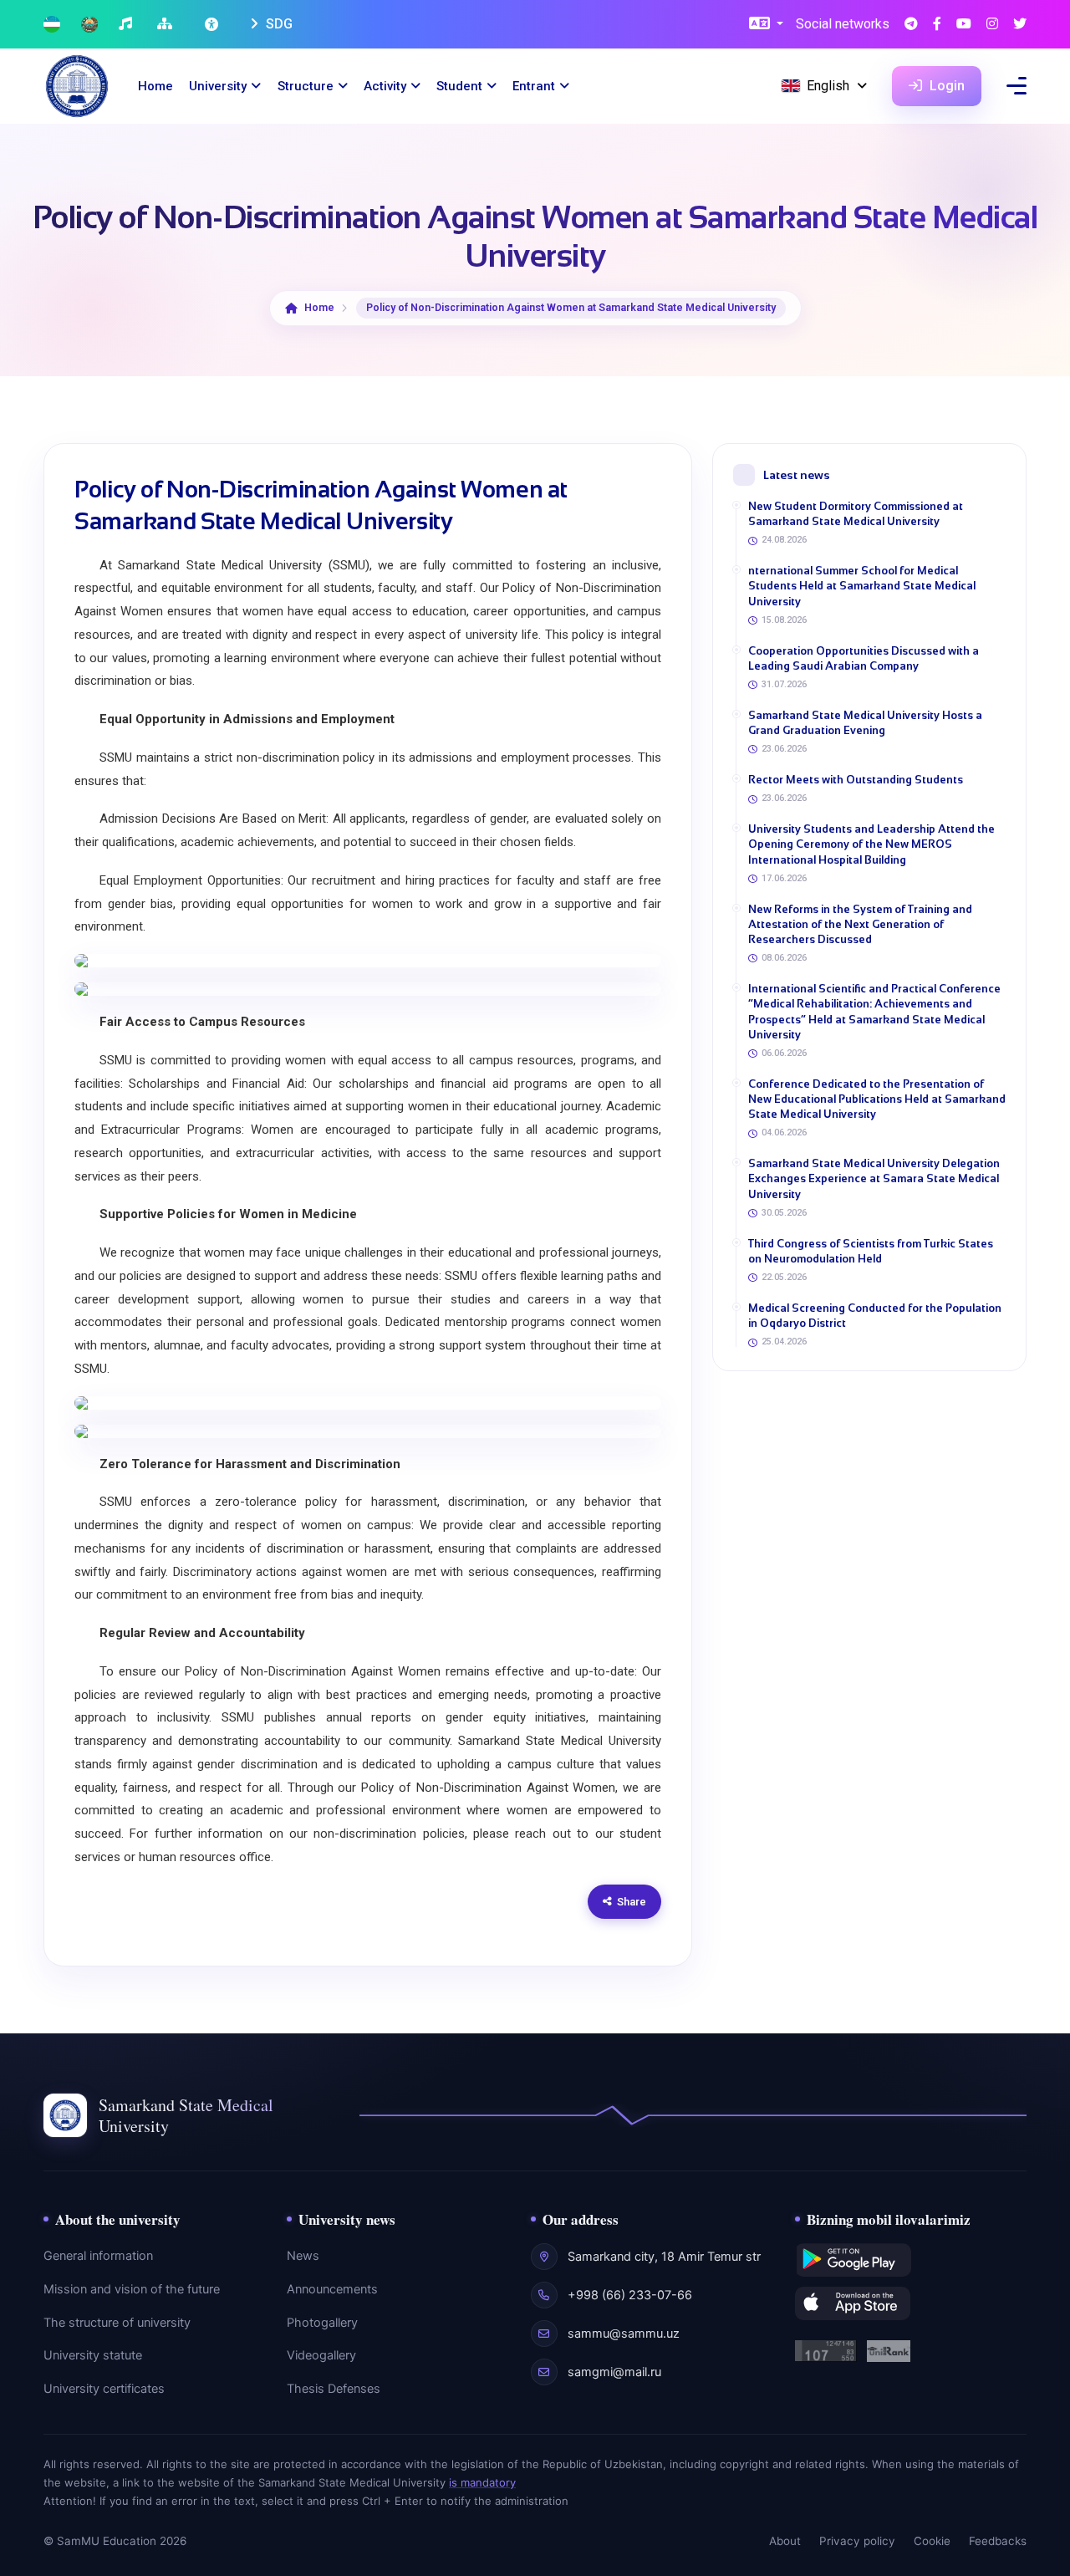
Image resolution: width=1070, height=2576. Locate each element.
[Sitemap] (167, 25)
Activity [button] (385, 86)
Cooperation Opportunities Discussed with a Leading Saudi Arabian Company (864, 658)
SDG (278, 24)
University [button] (218, 86)
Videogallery (321, 2355)
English (828, 86)
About (785, 2541)
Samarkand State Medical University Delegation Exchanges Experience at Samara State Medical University (874, 1178)
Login (945, 86)
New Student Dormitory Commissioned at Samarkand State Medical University (856, 514)
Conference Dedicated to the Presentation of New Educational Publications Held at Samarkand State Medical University (877, 1099)
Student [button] (459, 86)
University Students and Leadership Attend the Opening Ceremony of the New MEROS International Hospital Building (871, 844)
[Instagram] (992, 25)
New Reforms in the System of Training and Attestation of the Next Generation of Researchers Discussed (860, 924)
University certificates (104, 2389)
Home (155, 86)
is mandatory (482, 2482)
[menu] (1016, 86)
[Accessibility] (213, 24)
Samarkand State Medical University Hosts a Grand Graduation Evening (865, 723)
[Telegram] (911, 25)
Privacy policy (857, 2541)
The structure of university (117, 2323)
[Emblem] (89, 25)
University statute (93, 2355)
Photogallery (322, 2323)
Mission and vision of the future (132, 2289)
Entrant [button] (534, 86)
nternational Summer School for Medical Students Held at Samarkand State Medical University (862, 586)
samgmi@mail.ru (614, 2372)
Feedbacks (998, 2541)
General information (98, 2256)
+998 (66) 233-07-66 (630, 2295)
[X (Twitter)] (1020, 25)
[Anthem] (127, 25)
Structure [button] (306, 86)
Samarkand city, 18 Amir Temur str (664, 2257)
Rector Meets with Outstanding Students (856, 780)
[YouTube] (964, 25)
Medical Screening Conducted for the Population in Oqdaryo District (875, 1316)
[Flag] (52, 25)
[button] (766, 25)
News (303, 2256)
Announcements (332, 2289)
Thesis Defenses (334, 2389)
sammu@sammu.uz (624, 2334)
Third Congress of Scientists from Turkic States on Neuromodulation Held (871, 1251)
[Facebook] (937, 25)
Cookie (932, 2541)
